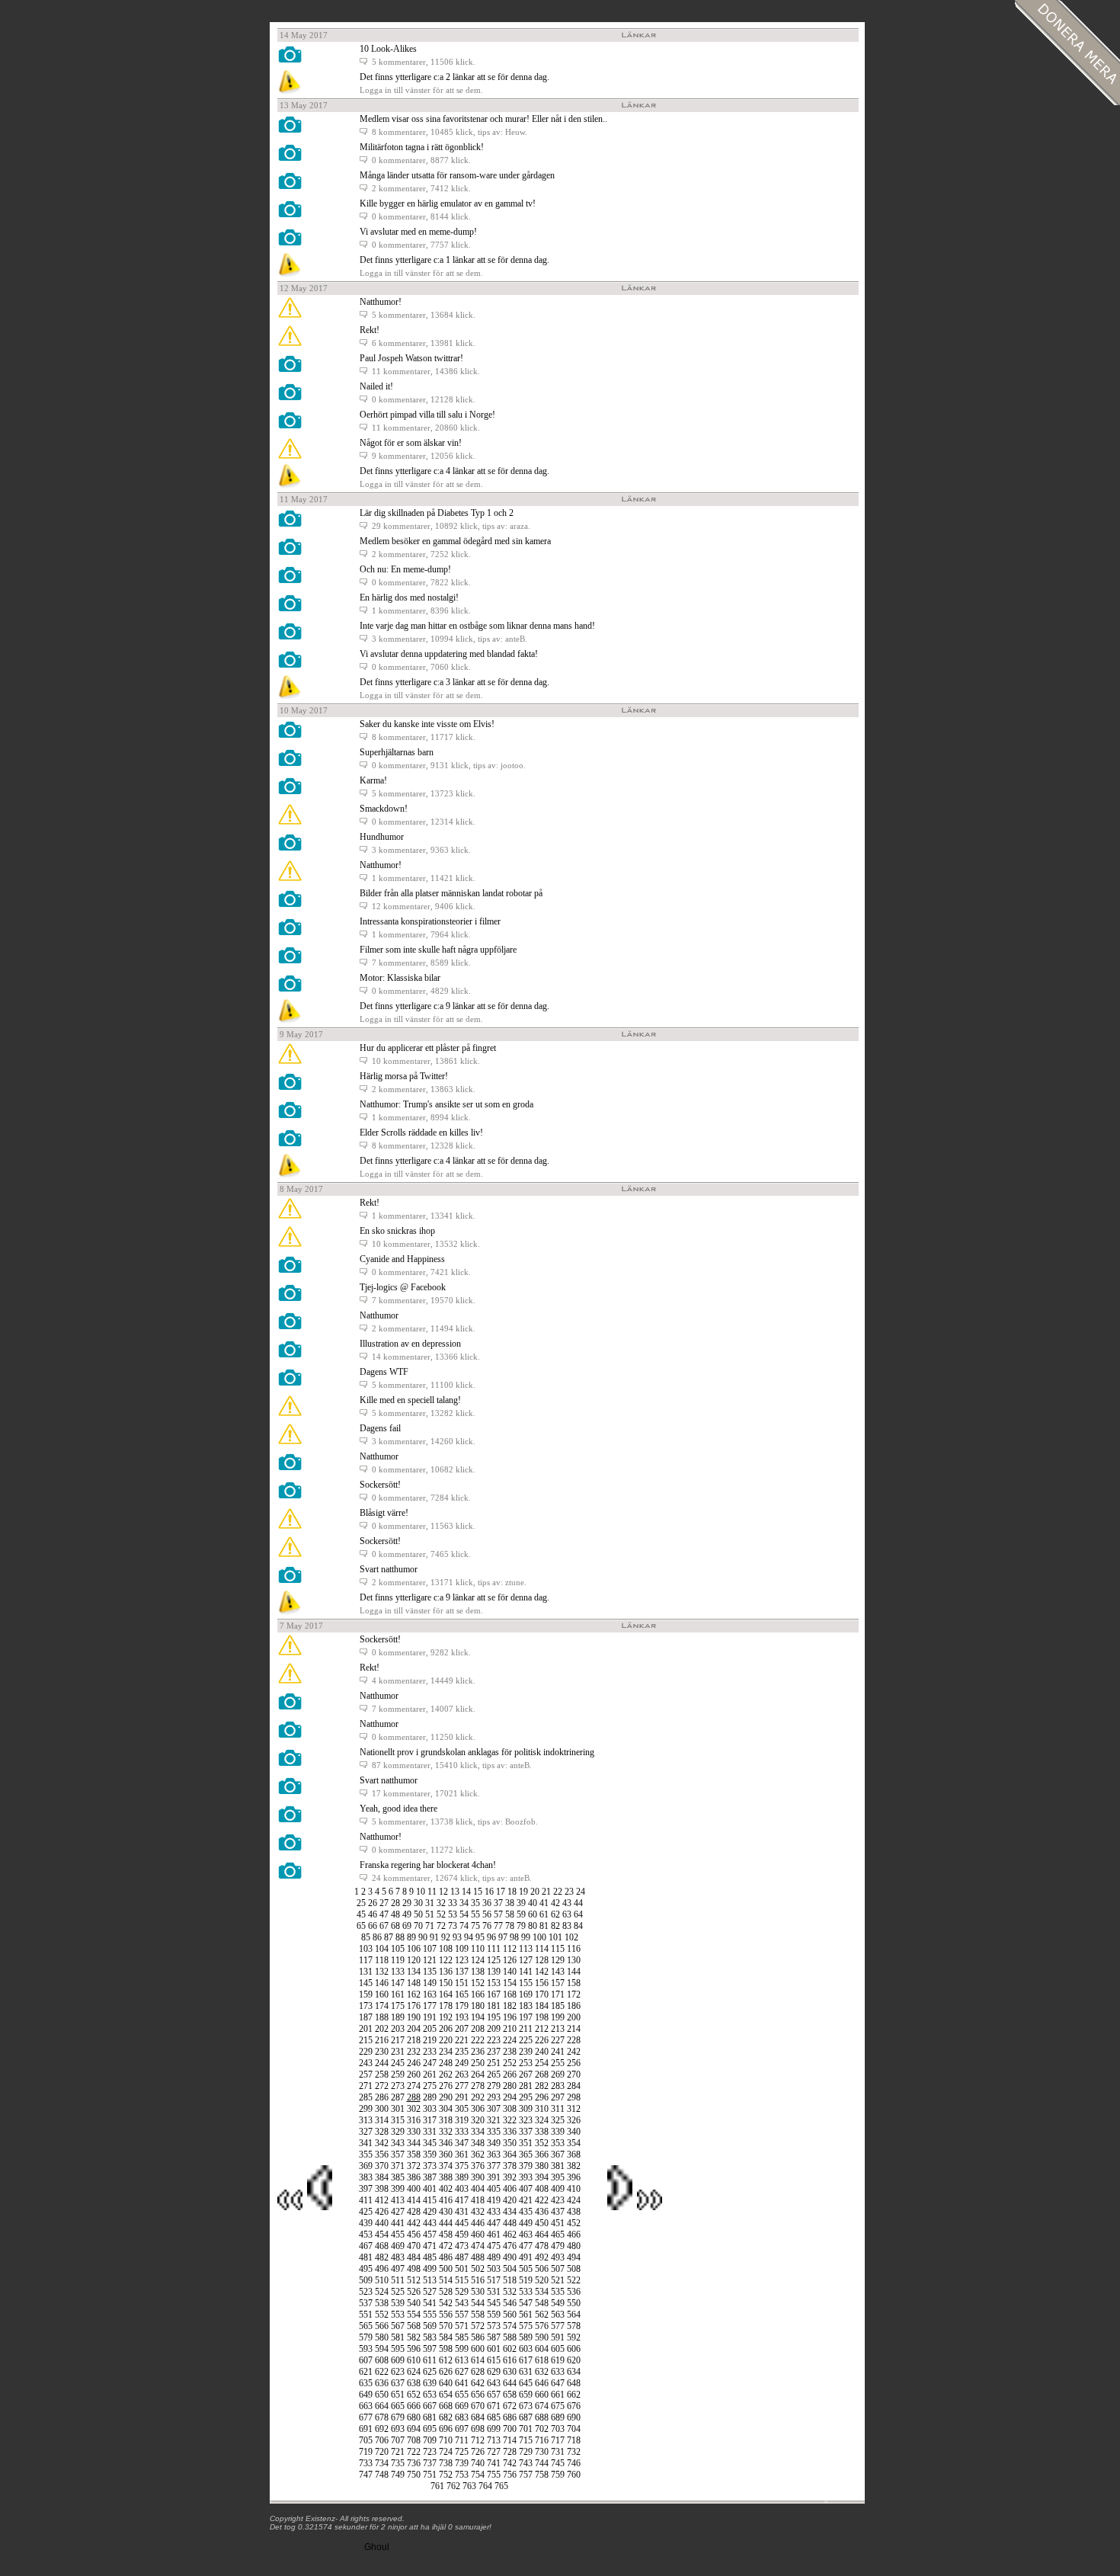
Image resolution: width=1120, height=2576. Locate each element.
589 (526, 2337)
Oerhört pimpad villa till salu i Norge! (427, 415)
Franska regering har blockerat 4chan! (428, 1865)
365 (526, 2155)
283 (558, 2086)
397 (366, 2189)
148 (414, 1983)
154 (510, 1983)
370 (382, 2166)
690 (574, 2417)
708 (414, 2440)
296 (542, 2097)
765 (501, 2486)
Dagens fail (380, 1428)
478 (542, 2246)
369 (366, 2166)
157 (558, 1983)
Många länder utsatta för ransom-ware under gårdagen (457, 175)
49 (407, 1914)
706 (382, 2440)
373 (430, 2166)
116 (574, 1949)
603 (526, 2349)
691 (366, 2429)
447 (494, 2223)
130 (574, 1960)
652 (414, 2395)
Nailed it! (376, 386)
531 (494, 2292)
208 (478, 2029)
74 (464, 1926)
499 (430, 2269)
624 (414, 2372)
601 (494, 2349)
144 (574, 1972)
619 (558, 2360)
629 (494, 2372)
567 (398, 2326)
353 (558, 2143)
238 (510, 2052)
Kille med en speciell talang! (410, 1400)
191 (430, 2017)
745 (558, 2463)
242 (574, 2052)
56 (487, 1914)
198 (542, 2017)
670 (478, 2406)
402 (446, 2189)
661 (558, 2395)
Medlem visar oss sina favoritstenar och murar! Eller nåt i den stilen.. (483, 119)
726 (478, 2452)
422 (542, 2200)
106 (414, 1949)
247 (430, 2063)
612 (446, 2360)
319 (462, 2120)
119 (398, 1960)
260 (414, 2075)
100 (539, 1937)
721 (398, 2452)
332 (446, 2132)
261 (430, 2075)
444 (446, 2223)
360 (446, 2155)
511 (398, 2280)
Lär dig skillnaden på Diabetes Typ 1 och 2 (437, 513)
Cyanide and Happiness (402, 1259)
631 (526, 2372)
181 (494, 2006)
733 (366, 2463)
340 (574, 2132)
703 (558, 2429)
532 (510, 2292)
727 (494, 2452)
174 (382, 2006)
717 (558, 2440)
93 (457, 1937)
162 (414, 1994)
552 (382, 2315)
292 (478, 2097)
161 (398, 1994)
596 (414, 2349)
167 (494, 1994)
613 (462, 2360)
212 (542, 2029)
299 (366, 2109)
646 (542, 2383)
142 (542, 1972)
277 (462, 2086)
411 (366, 2200)
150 (446, 1983)
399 (398, 2189)
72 (441, 1926)
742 (510, 2463)
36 (487, 1903)
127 (526, 1960)
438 (574, 2212)
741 (494, 2463)
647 (558, 2383)
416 (446, 2200)
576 (542, 2326)
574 (510, 2326)
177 (430, 2006)
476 (510, 2246)
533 (526, 2292)
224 (510, 2040)
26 (373, 1903)
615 (494, 2360)
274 (414, 2086)
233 (430, 2052)
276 (446, 2086)
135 (430, 1972)
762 (453, 2486)
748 (382, 2475)
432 (478, 2212)
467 (366, 2246)
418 (478, 2200)
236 (478, 2052)
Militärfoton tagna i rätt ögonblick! (422, 147)
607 (366, 2360)
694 (414, 2429)
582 (414, 2337)
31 (430, 1903)
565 (366, 2326)
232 (414, 2052)
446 (478, 2223)
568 (414, 2326)
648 (574, 2383)
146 (382, 1983)
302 (414, 2109)
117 (366, 1960)
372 (414, 2166)
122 (446, 1960)
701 (526, 2429)
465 (558, 2235)
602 (510, 2349)
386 (414, 2177)
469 (398, 2246)
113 (526, 1949)
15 (478, 1892)
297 (558, 2097)
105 (398, 1949)
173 (366, 2006)
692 (382, 2429)
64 (578, 1914)
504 (510, 2269)
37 (498, 1903)
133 (398, 1972)
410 (574, 2189)
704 (574, 2429)
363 (494, 2155)
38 (510, 1903)
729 (526, 2452)
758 (542, 2475)
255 (558, 2063)
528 (446, 2292)
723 (430, 2452)
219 (430, 2040)
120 (414, 1960)
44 (578, 1903)
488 (478, 2257)
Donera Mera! (1067, 53)
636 (382, 2383)
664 (382, 2406)
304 (446, 2109)
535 (558, 2292)
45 (361, 1914)
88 (400, 1937)
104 (382, 1949)
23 (569, 1892)
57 (498, 1914)
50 (418, 1914)
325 (558, 2120)
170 (542, 1994)
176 (414, 2006)
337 (526, 2132)
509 (366, 2280)
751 (430, 2475)
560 (510, 2315)
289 (430, 2097)
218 (414, 2040)
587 (494, 2337)
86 (377, 1937)
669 (462, 2406)
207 (462, 2029)
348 (478, 2143)
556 (446, 2315)
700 (510, 2429)
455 (398, 2235)
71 (430, 1926)
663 (366, 2406)
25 (361, 1903)
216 (382, 2040)
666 (414, 2406)
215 (366, 2040)
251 (494, 2063)
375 (462, 2166)
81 (544, 1926)
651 (398, 2395)
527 (430, 2292)
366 (542, 2155)
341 (366, 2143)
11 (432, 1892)
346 (446, 2143)
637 (398, 2383)
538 (382, 2303)
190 (414, 2017)
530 (478, 2292)
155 (526, 1983)
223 (494, 2040)
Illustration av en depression (410, 1344)
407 (526, 2189)
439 (366, 2223)
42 (555, 1903)
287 (398, 2097)
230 (382, 2052)
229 (366, 2052)
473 (462, 2246)
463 (526, 2235)
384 (382, 2177)
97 (503, 1937)
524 (382, 2292)
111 (494, 1949)
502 (478, 2269)
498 (414, 2269)
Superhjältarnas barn (397, 752)
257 (366, 2075)
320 (478, 2120)
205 (430, 2029)
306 (478, 2109)
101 (555, 1937)
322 (510, 2120)
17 (501, 1892)
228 (574, 2040)
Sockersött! (380, 1485)
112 (510, 1949)
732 (574, 2452)
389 (462, 2177)
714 (510, 2440)
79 (521, 1926)
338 (542, 2132)
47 (384, 1914)
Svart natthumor (389, 1569)
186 (574, 2006)
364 (510, 2155)
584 (446, 2337)
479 (558, 2246)
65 (361, 1926)
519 (526, 2280)
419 (494, 2200)
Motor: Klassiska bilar (400, 978)
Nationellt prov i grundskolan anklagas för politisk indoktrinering (477, 1752)
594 (382, 2349)
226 (542, 2040)
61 (544, 1914)
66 (373, 1926)
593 (366, 2349)
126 (510, 1960)
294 (510, 2097)
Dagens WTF (384, 1372)
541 (430, 2303)
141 (526, 1972)
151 (462, 1983)
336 (510, 2132)
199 (558, 2017)
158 (574, 1983)
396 (574, 2177)
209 (494, 2029)
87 (389, 1937)
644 (510, 2383)
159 (366, 1994)
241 (558, 2052)
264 (478, 2075)
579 (366, 2337)
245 (398, 2063)
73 (453, 1926)
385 (398, 2177)
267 (526, 2075)
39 (521, 1903)
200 (574, 2017)
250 (478, 2063)
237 (494, 2052)
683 (462, 2417)
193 (462, 2017)
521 (558, 2280)
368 (574, 2155)
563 (558, 2315)
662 (574, 2395)
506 (542, 2269)
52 (441, 1914)
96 (491, 1937)
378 (510, 2166)
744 (542, 2463)
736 (414, 2463)
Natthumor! (381, 302)
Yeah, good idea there (398, 1809)
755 (494, 2475)
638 (414, 2383)
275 (430, 2086)
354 (574, 2143)
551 (366, 2315)
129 (558, 1960)
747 (366, 2475)
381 (558, 2166)
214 (574, 2029)
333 (462, 2132)
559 (494, 2315)
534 (542, 2292)
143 (558, 1972)
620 (574, 2360)
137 (462, 1972)
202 (382, 2029)
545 (494, 2303)
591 (558, 2337)
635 (366, 2383)
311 (558, 2109)
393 (526, 2177)
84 (578, 1926)
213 (558, 2029)
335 (494, 2132)
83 (567, 1926)
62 (555, 1914)
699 (494, 2429)
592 (574, 2337)
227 (558, 2040)
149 (430, 1983)
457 (430, 2235)
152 (478, 1983)
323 (526, 2120)
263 (462, 2075)
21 (546, 1892)
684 (478, 2417)
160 (382, 1994)
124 (478, 1960)
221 (462, 2040)
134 (414, 1972)
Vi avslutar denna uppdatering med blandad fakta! (449, 654)
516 (478, 2280)
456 (414, 2235)
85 (366, 1937)
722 (414, 2452)
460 (478, 2235)
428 (414, 2212)
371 (398, 2166)
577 (558, 2326)
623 (398, 2372)
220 (446, 2040)
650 (382, 2395)
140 (510, 1972)
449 (526, 2223)
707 (398, 2440)
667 (430, 2406)
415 (430, 2200)
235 (462, 2052)
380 (542, 2166)
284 (574, 2086)
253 (526, 2063)
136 (446, 1972)
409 (558, 2189)
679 (398, 2417)
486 (446, 2257)
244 (382, 2063)
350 (510, 2143)
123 (462, 1960)
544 (478, 2303)
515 (462, 2280)
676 (574, 2406)
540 (414, 2303)
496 (382, 2269)
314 (382, 2120)
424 (574, 2200)
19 (523, 1892)
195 (494, 2017)
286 (382, 2097)
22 (558, 1892)
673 (526, 2406)
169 (526, 1994)
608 (382, 2360)
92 (446, 1937)
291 (462, 2097)
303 (430, 2109)
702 (542, 2429)
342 (382, 2143)
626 (446, 2372)
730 (542, 2452)
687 (526, 2417)
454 (382, 2235)
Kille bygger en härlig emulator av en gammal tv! (448, 203)
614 (478, 2360)
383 (366, 2177)
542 (446, 2303)
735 (398, 2463)
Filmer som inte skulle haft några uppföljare (438, 950)
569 (430, 2326)
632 (542, 2372)
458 (446, 2235)
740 (478, 2463)
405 (494, 2189)
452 (574, 2223)
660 (542, 2395)
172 (574, 1994)
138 (478, 1972)
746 (574, 2463)
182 (510, 2006)
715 (526, 2440)
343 (398, 2143)
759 (558, 2475)
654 (446, 2395)
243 (366, 2063)
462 (510, 2235)
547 (526, 2303)
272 (382, 2086)
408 (542, 2189)
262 (446, 2075)
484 (414, 2257)
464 (542, 2235)
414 (414, 2200)
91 (434, 1937)
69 (407, 1926)
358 (414, 2155)
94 (469, 1937)
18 (512, 1892)
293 (494, 2097)
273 (398, 2086)
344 (414, 2143)
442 (414, 2223)
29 (407, 1903)
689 (558, 2417)
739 (462, 2463)
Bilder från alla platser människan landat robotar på (451, 893)
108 (446, 1949)
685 (494, 2417)
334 (478, 2132)
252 (510, 2063)
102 (571, 1937)
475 (494, 2246)
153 (494, 1983)
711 (462, 2440)
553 (398, 2315)
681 (430, 2417)
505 (526, 2269)
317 (430, 2120)
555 (430, 2315)
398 (382, 2189)
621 (366, 2372)
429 (430, 2212)
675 (558, 2406)
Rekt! (370, 330)
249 (462, 2063)
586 (478, 2337)
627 (462, 2372)
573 (494, 2326)
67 (384, 1926)
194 (478, 2017)
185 (558, 2006)
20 (535, 1892)
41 (544, 1903)
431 (462, 2212)
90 (423, 1937)
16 (489, 1892)
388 (446, 2177)
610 (414, 2360)
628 (478, 2372)
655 (462, 2395)
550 (574, 2303)
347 (462, 2143)
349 (494, 2143)
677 (366, 2417)
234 (446, 2052)
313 (366, 2120)
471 (430, 2246)
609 (398, 2360)
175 (398, 2006)
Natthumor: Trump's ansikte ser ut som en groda (446, 1104)
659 (526, 2395)
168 (510, 1994)
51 (430, 1914)
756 (510, 2475)
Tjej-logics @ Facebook (403, 1287)
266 (510, 2075)
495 (366, 2269)
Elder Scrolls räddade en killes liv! (421, 1133)
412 (382, 2200)
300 (382, 2109)
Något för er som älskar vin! (411, 443)
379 (526, 2166)
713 (494, 2440)
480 (574, 2246)
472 (446, 2246)
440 (382, 2223)
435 (526, 2212)
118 (382, 1960)
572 (478, 2326)
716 (542, 2440)
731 (558, 2452)
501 (462, 2269)
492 (542, 2257)
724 (446, 2452)
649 (366, 2395)
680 (414, 2417)
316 (414, 2120)
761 (437, 2486)
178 (446, 2006)
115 (558, 1949)
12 (443, 1892)
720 (382, 2452)
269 (558, 2075)
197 (526, 2017)
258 (382, 2075)
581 (398, 2337)
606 (574, 2349)
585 (462, 2337)
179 (462, 2006)
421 (526, 2200)
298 (574, 2097)
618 (542, 2360)
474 (478, 2246)
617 (526, 2360)
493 (558, 2257)
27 (384, 1903)
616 (510, 2360)
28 (395, 1903)
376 (478, 2166)
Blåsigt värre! (384, 1513)
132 (382, 1972)
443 (430, 2223)
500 (446, 2269)
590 (542, 2337)
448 (510, 2223)
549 (558, 2303)
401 (430, 2189)
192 (446, 2017)
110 (478, 1949)
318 (446, 2120)
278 (478, 2086)
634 (574, 2372)
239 (526, 2052)
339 (558, 2132)
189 (398, 2017)
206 (446, 2029)
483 (398, 2257)
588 (510, 2337)
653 (430, 2395)
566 (382, 2326)
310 (542, 2109)
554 (414, 2315)
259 (398, 2075)
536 (574, 2292)
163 (430, 1994)
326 (574, 2120)
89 (411, 1937)
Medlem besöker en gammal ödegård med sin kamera (455, 541)
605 (558, 2349)
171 (558, 1994)
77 (498, 1926)
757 (526, 2475)
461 (494, 2235)
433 (494, 2212)
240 (542, 2052)
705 (366, 2440)
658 (510, 2395)
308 (510, 2109)
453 (366, 2235)
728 (510, 2452)
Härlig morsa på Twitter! (404, 1076)
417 (462, 2200)
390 (478, 2177)
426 (382, 2212)
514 (446, 2280)
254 (542, 2063)
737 (430, 2463)
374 (446, 2166)
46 (373, 1914)
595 (398, 2349)
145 (366, 1983)
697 (462, 2429)
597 (430, 2349)
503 (494, 2269)
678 (382, 2417)
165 (462, 1994)
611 (430, 2360)
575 (526, 2326)
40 (533, 1903)
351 (526, 2143)
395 (558, 2177)
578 (574, 2326)
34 (464, 1903)
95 (480, 1937)
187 (366, 2017)
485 (430, 2257)
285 (366, 2097)
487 (462, 2257)
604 (542, 2349)
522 (574, 2280)
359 (430, 2155)
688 (542, 2417)
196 (510, 2017)
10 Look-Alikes (388, 49)
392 (510, 2177)
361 (462, 2155)
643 (494, 2383)
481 (366, 2257)
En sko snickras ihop (397, 1231)
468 (382, 2246)
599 (462, 2349)
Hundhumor (382, 837)
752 (446, 2475)
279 (494, 2086)
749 (398, 2475)
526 (414, 2292)
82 (555, 1926)
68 (395, 1926)
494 (574, 2257)
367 (558, 2155)
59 (521, 1914)
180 (478, 2006)
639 (430, 2383)
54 (464, 1914)
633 (558, 2372)
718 (574, 2440)
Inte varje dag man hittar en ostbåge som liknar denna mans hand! (477, 626)
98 (514, 1937)
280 (510, 2086)
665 (398, 2406)
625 (430, 2372)
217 (398, 2040)
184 (542, 2006)
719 (366, 2452)
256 (574, 2063)
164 (446, 1994)
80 (533, 1926)
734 (382, 2463)
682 (446, 2417)
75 (475, 1926)
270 (574, 2075)
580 (382, 2337)
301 (398, 2109)
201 (366, 2029)
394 (542, 2177)
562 (542, 2315)
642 (478, 2383)
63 (567, 1914)
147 (398, 1983)
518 (510, 2280)
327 (366, 2132)
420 (510, 2200)
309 (526, 2109)
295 (526, 2097)
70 (418, 1926)
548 (542, 2303)
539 (398, 2303)
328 (382, 2132)
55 (475, 1914)
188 (382, 2017)
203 (398, 2029)
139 (494, 1972)
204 (414, 2029)
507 (558, 2269)
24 (581, 1892)
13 (455, 1892)
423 (558, 2200)
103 (366, 1949)
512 (414, 2280)
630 (510, 2372)
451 (558, 2223)
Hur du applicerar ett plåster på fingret (428, 1048)
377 (494, 2166)
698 (478, 2429)
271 (366, 2086)
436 (542, 2212)
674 (542, 2406)
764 (485, 2486)
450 (542, 2223)
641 (462, 2383)
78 (510, 1926)
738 (446, 2463)
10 (421, 1892)
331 (430, 2132)
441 (398, 2223)
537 (366, 2303)
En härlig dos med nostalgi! (409, 598)
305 (462, 2109)
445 (462, 2223)
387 (430, 2177)
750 (414, 2475)
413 (398, 2200)
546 (510, 2303)
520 (542, 2280)
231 (398, 2052)
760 (574, 2475)
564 (574, 2315)
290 (446, 2097)
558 (478, 2315)
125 (494, 1960)
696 (446, 2429)
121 (430, 1960)
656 (478, 2395)
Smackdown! (384, 809)
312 (574, 2109)
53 (453, 1914)
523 (366, 2292)
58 (510, 1914)
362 (478, 2155)
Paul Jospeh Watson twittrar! (411, 358)
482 (382, 2257)
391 (494, 2177)
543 (462, 2303)
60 (533, 1914)
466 (574, 2235)
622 (382, 2372)
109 (462, 1949)
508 (574, 2269)
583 (430, 2337)
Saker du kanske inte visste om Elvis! (427, 724)
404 (478, 2189)
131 (366, 1972)
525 (398, 2292)
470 (414, 2246)
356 (382, 2155)
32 (441, 1903)
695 (430, 2429)
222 (478, 2040)
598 (446, 2349)
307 (494, 2109)
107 (430, 1949)
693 (398, 2429)
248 (446, 2063)
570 (446, 2326)
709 (430, 2440)
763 (469, 2486)
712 (478, 2440)
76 (487, 1926)
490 (510, 2257)
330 (414, 2132)
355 (366, 2155)
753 (462, 2475)
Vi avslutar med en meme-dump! (418, 232)
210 (510, 2029)
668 (446, 2406)
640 (446, 2383)
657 (494, 2395)
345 (430, 2143)
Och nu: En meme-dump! (405, 569)
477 (526, 2246)
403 (462, 2189)
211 (526, 2029)
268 (542, 2075)
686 (510, 2417)
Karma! (373, 780)
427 (398, 2212)
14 (466, 1892)
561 (526, 2315)
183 (526, 2006)
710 (446, 2440)
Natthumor (379, 1315)
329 (398, 2132)
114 (542, 1949)
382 (574, 2166)
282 (542, 2086)
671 (494, 2406)
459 (462, 2235)
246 (414, 2063)
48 (395, 1914)
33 (453, 1903)
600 (478, 2349)
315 (398, 2120)
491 (526, 2257)
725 (462, 2452)
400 (414, 2189)
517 (494, 2280)
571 (462, 2326)
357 (398, 2155)
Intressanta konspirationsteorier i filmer (430, 921)
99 (526, 1937)
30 (418, 1903)
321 (494, 2120)
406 (510, 2189)
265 (494, 2075)
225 (526, 2040)
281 (526, 2086)
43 (567, 1903)
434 (510, 2212)
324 (542, 2120)
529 (462, 2292)
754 (478, 2475)
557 (462, 2315)
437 (558, 2212)
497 (398, 2269)
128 (542, 1960)
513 (430, 2280)
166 (478, 1994)
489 (494, 2257)
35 (475, 1903)
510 (382, 2280)
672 (510, 2406)
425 (366, 2212)
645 (526, 2383)
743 (526, 2463)
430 (446, 2212)
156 (542, 1983)
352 (542, 2143)
